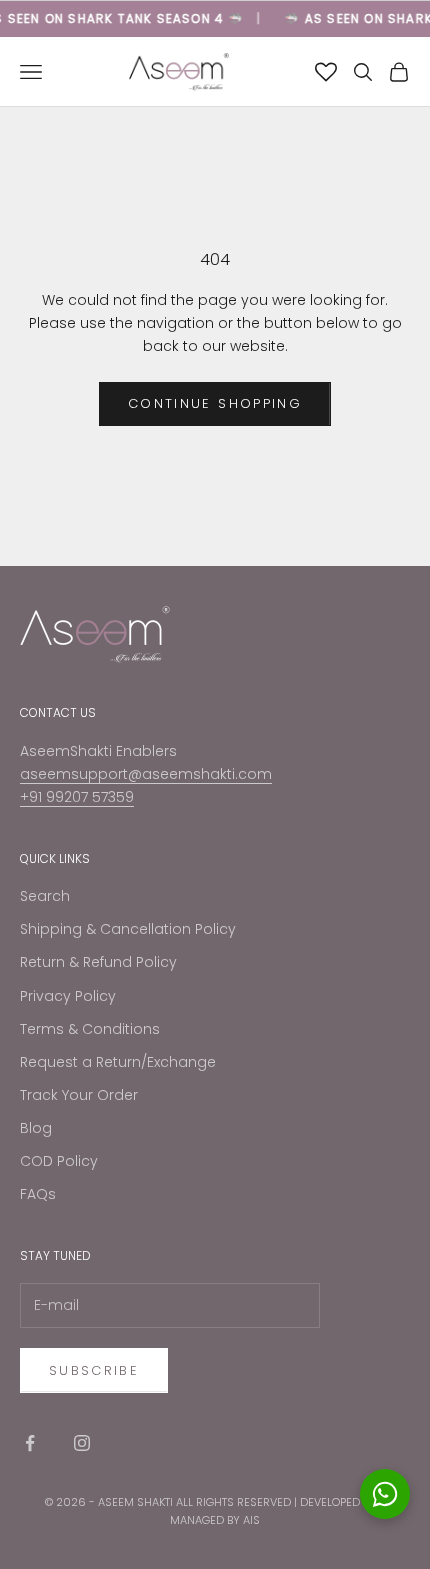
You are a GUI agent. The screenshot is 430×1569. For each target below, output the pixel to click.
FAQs (38, 1194)
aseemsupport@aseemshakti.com (146, 774)
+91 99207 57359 (77, 797)
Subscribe (94, 1370)
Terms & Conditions (90, 1029)
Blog (36, 1128)
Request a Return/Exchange (118, 1062)
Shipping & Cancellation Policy (128, 929)
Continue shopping (215, 403)
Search (45, 896)
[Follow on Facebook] (30, 1443)
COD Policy (59, 1161)
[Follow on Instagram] (82, 1443)
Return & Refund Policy (98, 962)
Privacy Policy (68, 996)
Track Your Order (79, 1095)
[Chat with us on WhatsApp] (385, 1494)
